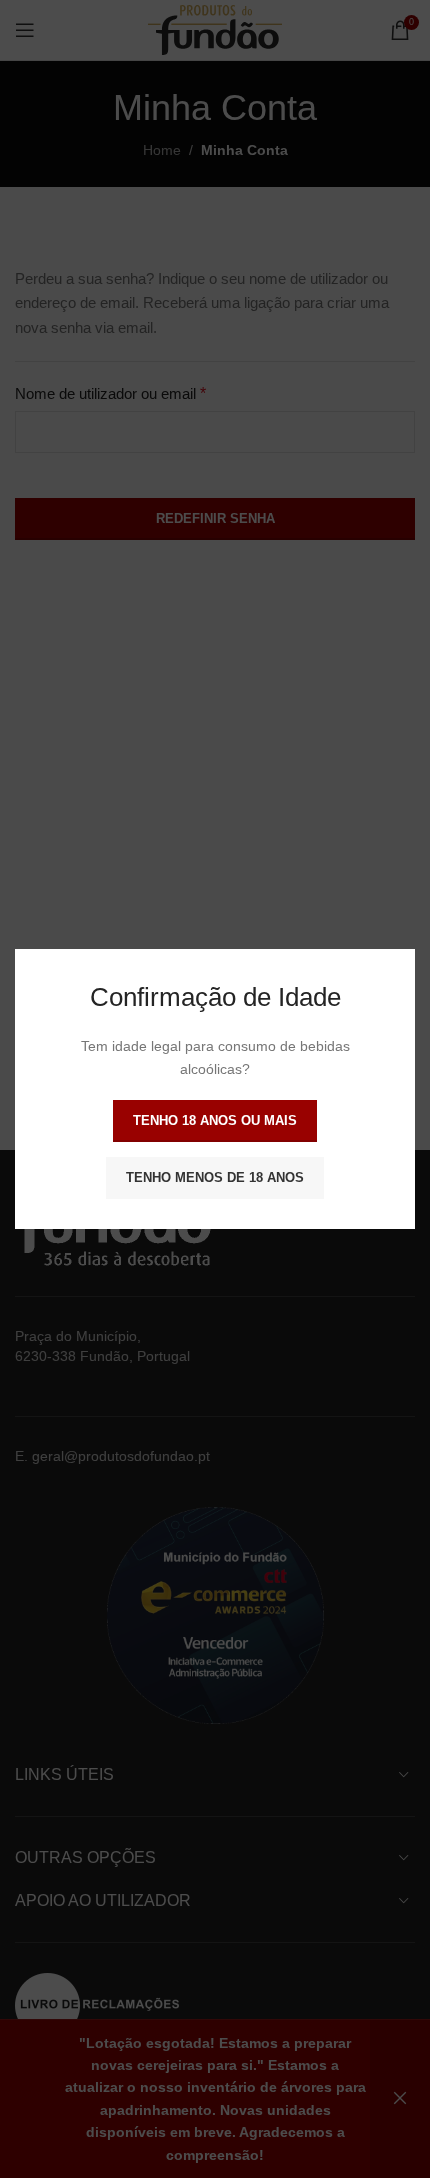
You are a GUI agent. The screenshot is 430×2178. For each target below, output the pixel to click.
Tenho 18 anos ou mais (215, 1120)
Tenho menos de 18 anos (215, 1177)
